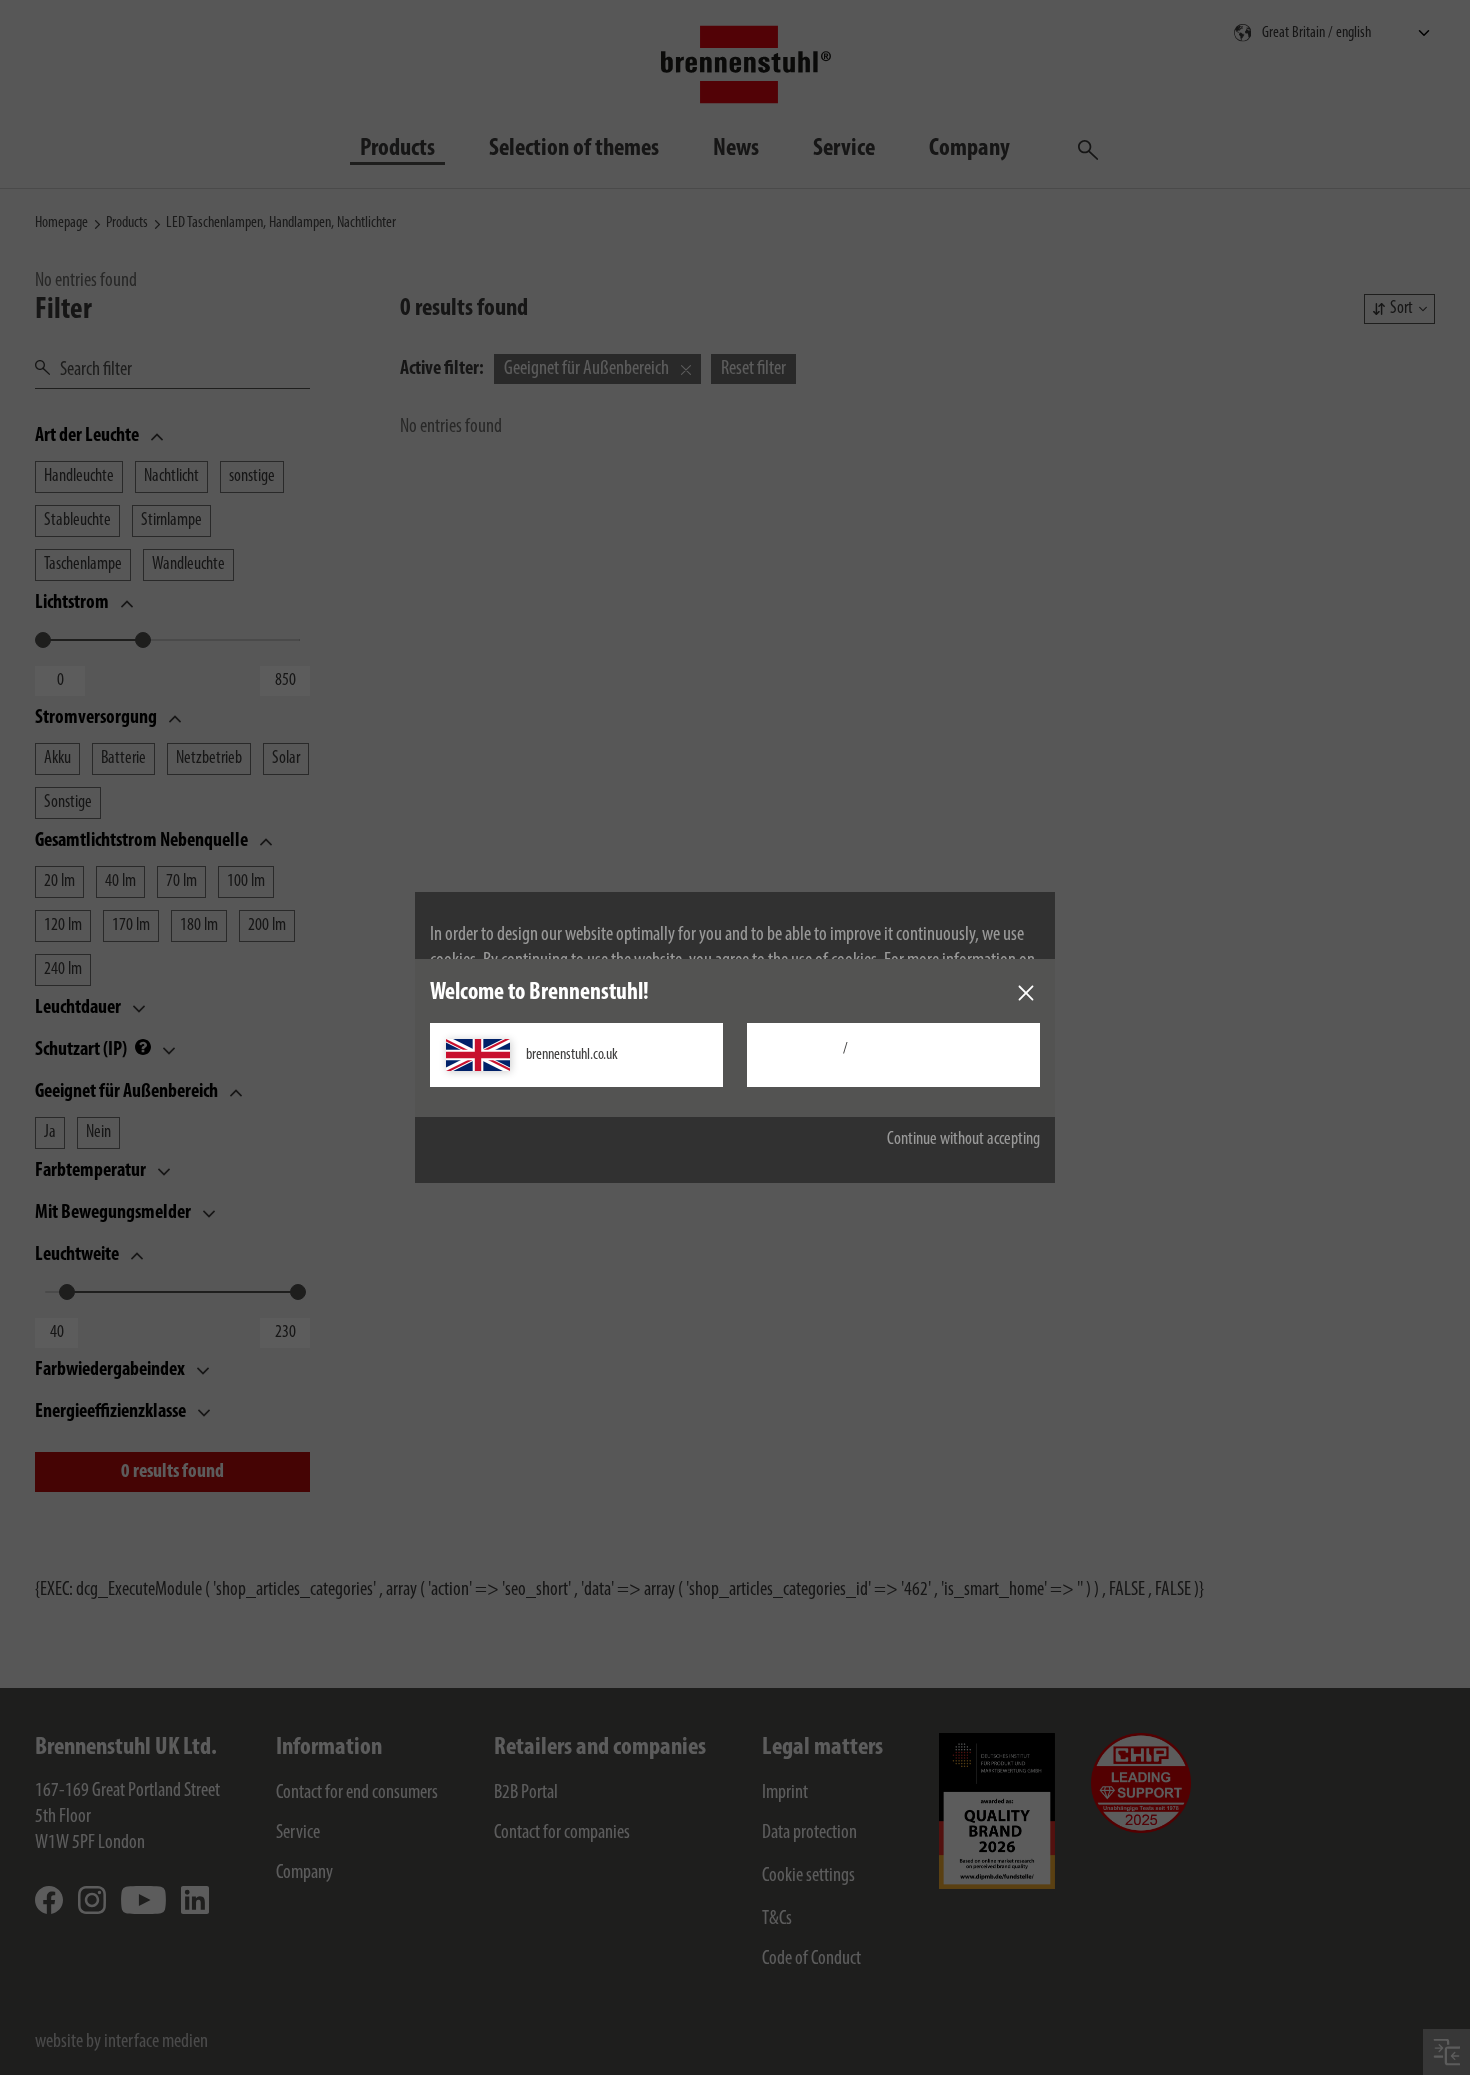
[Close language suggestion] (1026, 993)
